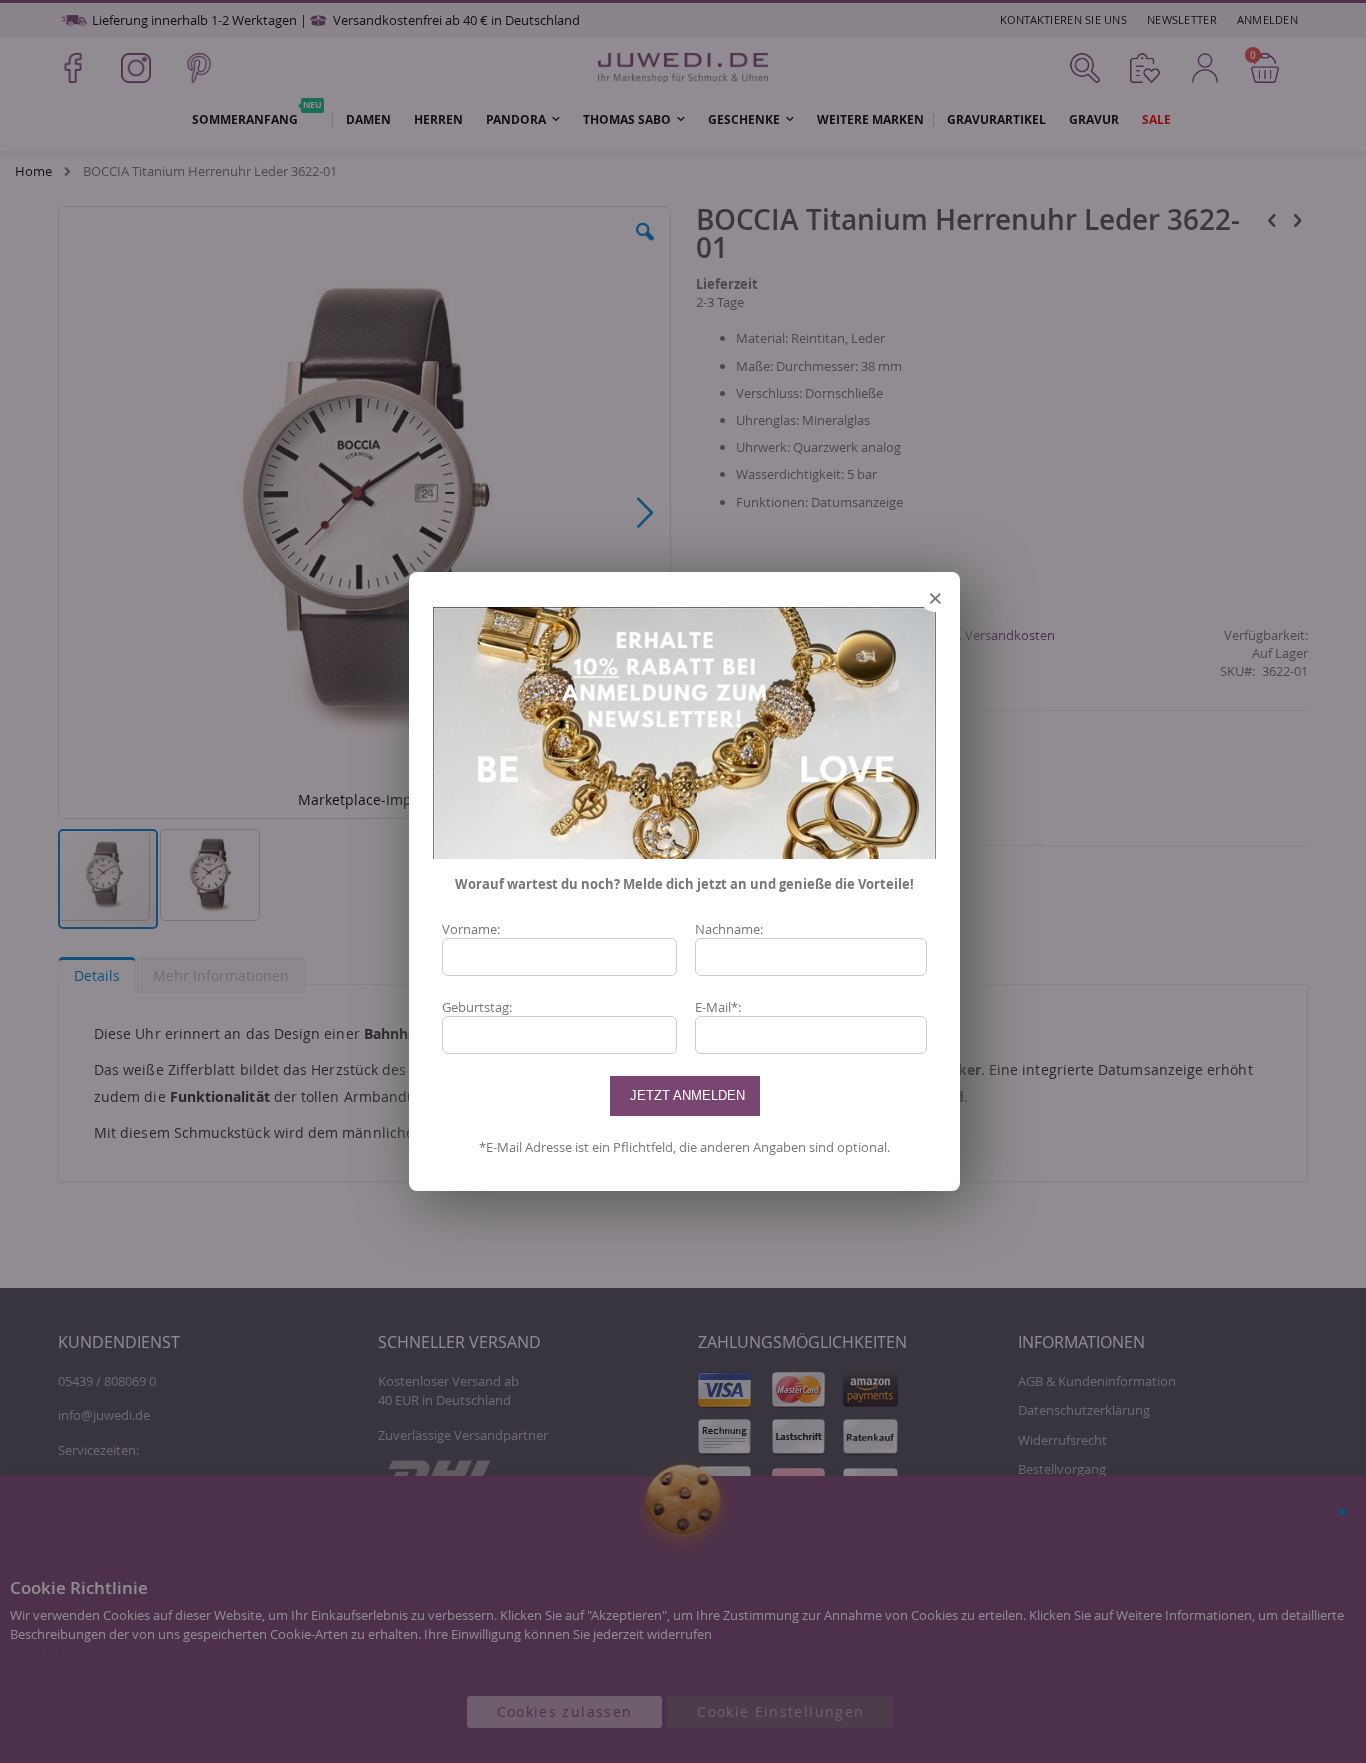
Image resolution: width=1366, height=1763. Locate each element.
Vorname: (471, 929)
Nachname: (729, 929)
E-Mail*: (718, 1007)
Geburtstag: (477, 1007)
